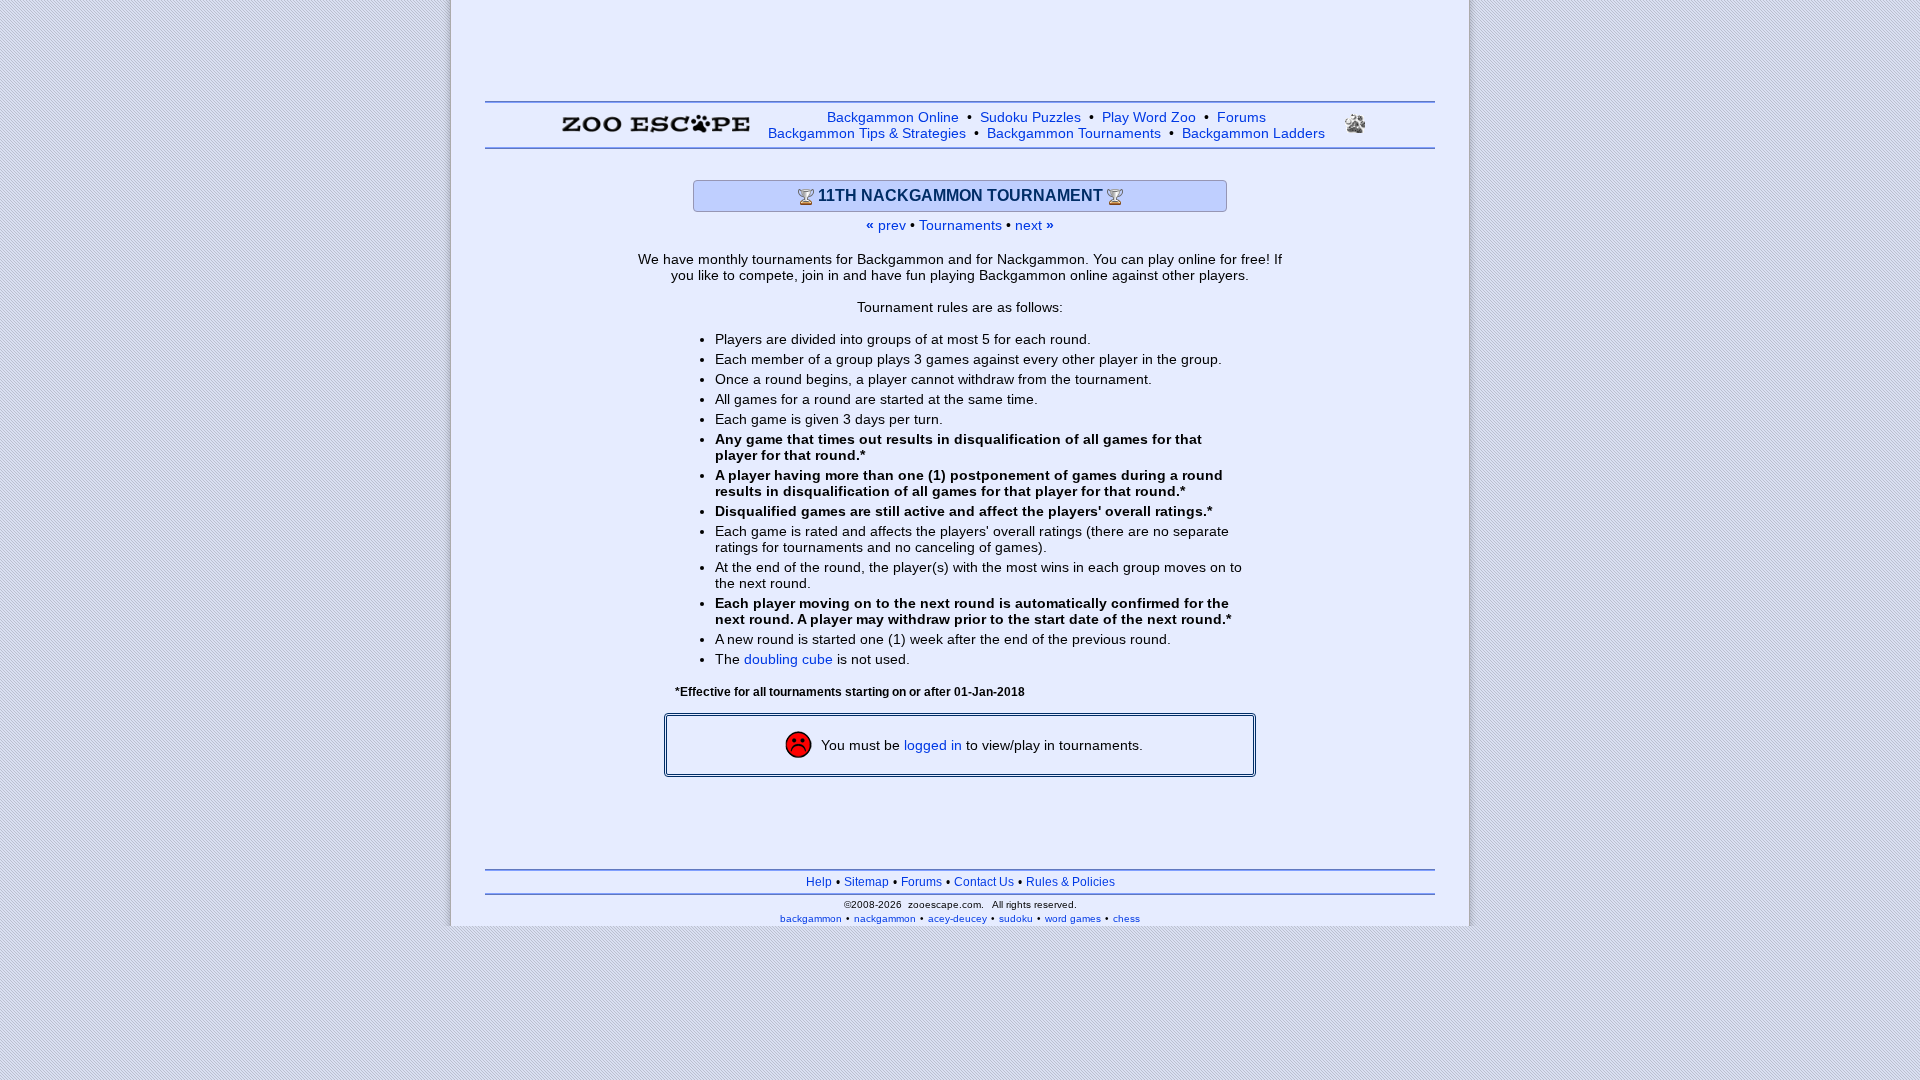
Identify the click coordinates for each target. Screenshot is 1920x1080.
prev (886, 225)
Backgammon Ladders (1253, 133)
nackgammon (885, 918)
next (1034, 225)
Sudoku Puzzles (1030, 117)
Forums (1241, 117)
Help (819, 882)
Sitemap (866, 882)
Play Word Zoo (1149, 117)
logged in (933, 745)
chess (1126, 918)
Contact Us (984, 882)
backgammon (811, 918)
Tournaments (960, 225)
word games (1073, 918)
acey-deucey (957, 918)
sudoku (1016, 918)
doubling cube (788, 659)
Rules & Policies (1070, 882)
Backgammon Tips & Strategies (867, 133)
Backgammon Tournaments (1074, 133)
